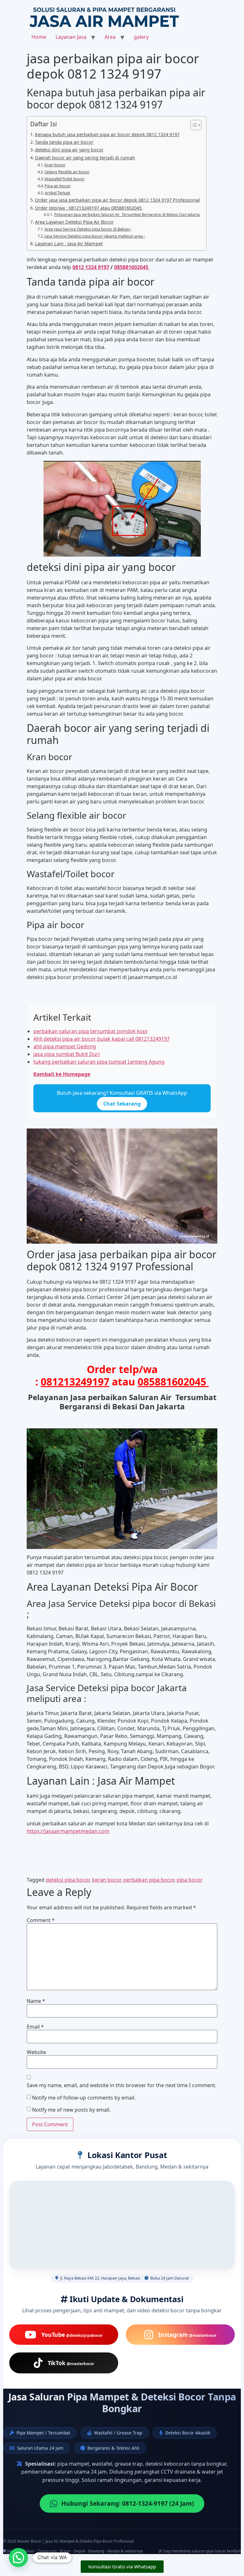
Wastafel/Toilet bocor (64, 179)
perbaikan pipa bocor (149, 1880)
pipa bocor (190, 1880)
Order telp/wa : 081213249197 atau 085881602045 (89, 208)
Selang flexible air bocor (67, 172)
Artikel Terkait (57, 193)
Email (35, 2027)
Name (36, 2001)
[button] (18, 2558)
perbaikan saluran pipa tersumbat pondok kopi (90, 1031)
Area (110, 37)
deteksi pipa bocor (68, 1880)
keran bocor (106, 1880)
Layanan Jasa (71, 37)
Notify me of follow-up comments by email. (84, 2098)
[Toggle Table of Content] (193, 125)
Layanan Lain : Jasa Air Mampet (69, 243)
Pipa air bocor (58, 186)
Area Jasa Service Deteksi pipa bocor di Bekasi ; (88, 229)
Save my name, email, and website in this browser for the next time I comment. (122, 2085)
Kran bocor (55, 165)
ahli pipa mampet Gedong (65, 1046)
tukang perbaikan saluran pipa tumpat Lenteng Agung (99, 1062)
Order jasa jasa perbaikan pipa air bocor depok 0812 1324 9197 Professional (117, 200)
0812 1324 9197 (91, 267)
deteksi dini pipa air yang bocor (69, 150)
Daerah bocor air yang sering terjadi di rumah (85, 158)
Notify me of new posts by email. (71, 2110)
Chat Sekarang (122, 1104)
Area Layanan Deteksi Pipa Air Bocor (74, 222)
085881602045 (132, 267)
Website (36, 2052)
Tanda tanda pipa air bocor (64, 142)
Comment (41, 1920)
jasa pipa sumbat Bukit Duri (67, 1054)
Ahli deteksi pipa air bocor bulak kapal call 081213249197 (102, 1039)
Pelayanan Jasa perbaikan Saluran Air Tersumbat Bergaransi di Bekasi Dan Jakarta (127, 215)
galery (141, 37)
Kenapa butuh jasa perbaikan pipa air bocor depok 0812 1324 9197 (107, 134)
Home (39, 37)
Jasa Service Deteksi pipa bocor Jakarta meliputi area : (95, 236)
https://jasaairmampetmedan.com (68, 1831)
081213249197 (75, 1382)
